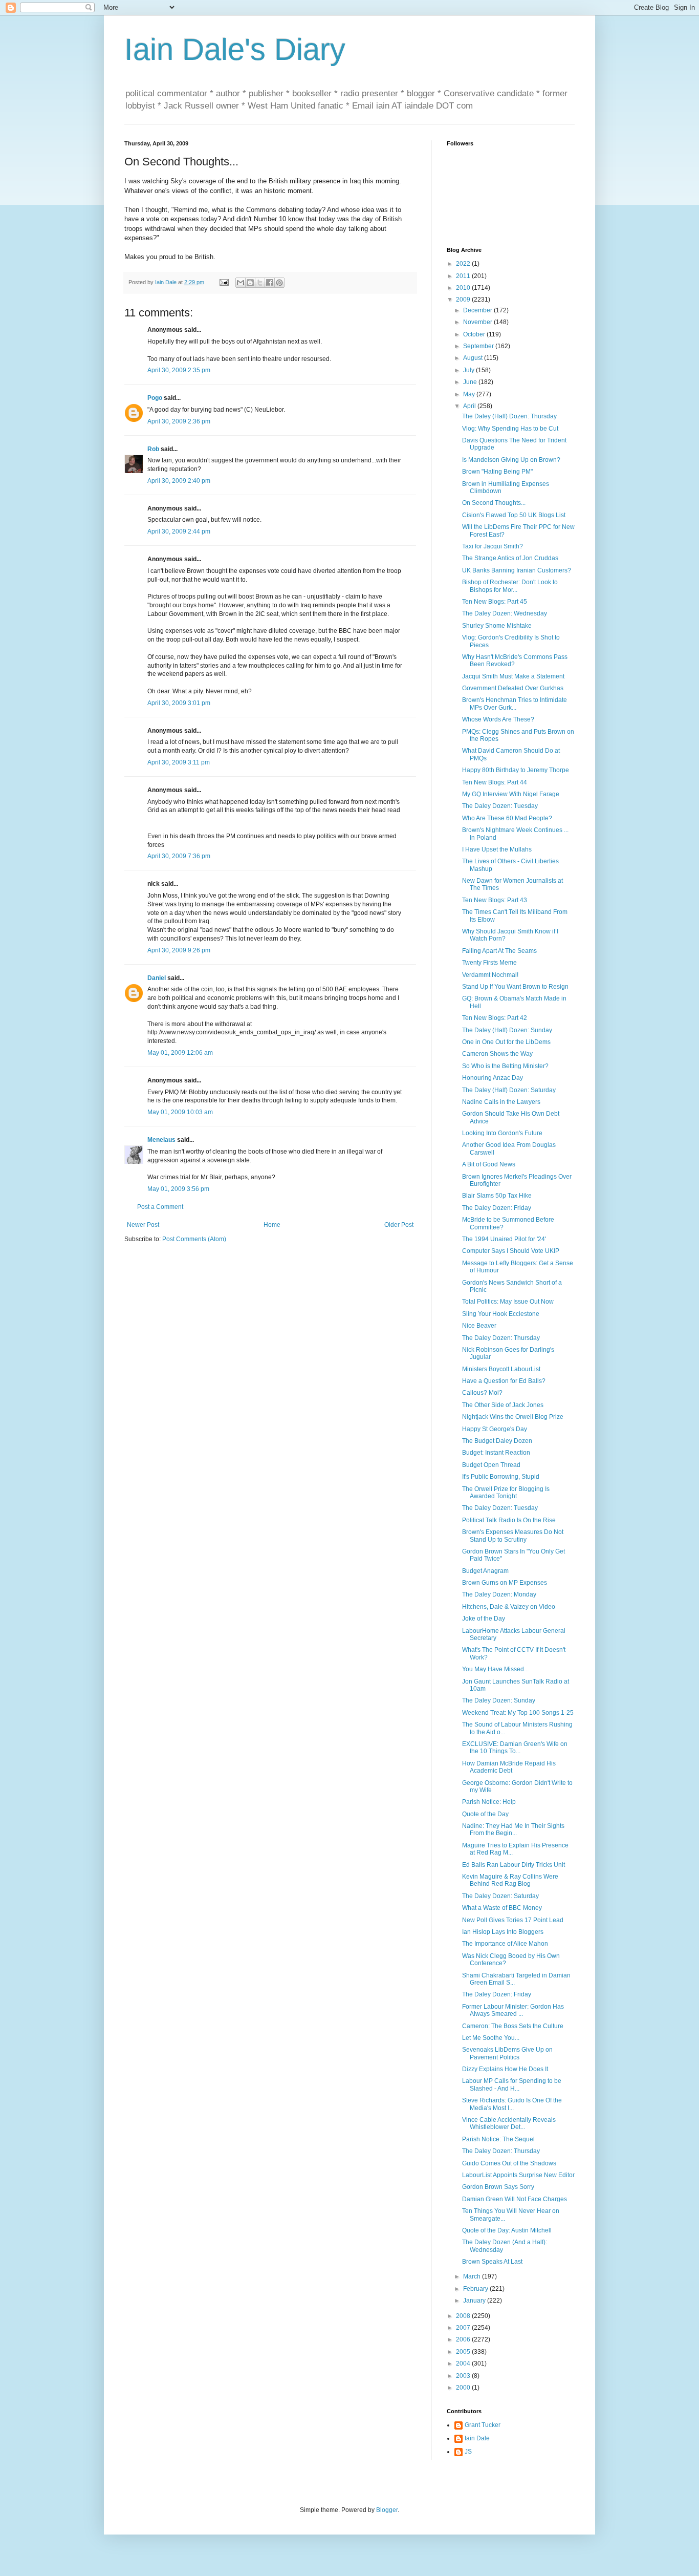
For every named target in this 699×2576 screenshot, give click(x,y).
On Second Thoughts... (494, 503)
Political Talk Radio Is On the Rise (509, 1520)
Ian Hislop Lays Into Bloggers (503, 1932)
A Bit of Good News (489, 1164)
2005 (464, 2352)
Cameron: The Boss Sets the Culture (513, 2026)
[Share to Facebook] (270, 283)
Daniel (157, 978)
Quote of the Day (485, 1814)
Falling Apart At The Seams (499, 951)
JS (468, 2452)
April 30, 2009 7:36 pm (179, 856)
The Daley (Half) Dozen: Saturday (509, 1090)
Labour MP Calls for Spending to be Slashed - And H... (512, 2084)
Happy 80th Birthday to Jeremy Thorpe (516, 770)
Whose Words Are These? (498, 719)
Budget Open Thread (491, 1465)
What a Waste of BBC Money (502, 1908)
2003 (464, 2376)
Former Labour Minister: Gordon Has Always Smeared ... (513, 2010)
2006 (464, 2339)
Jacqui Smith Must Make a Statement (513, 676)
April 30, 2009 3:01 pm (179, 703)
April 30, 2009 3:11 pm (179, 762)
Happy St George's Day (495, 1429)
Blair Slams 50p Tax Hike (497, 1196)
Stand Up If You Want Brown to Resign (515, 987)
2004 (464, 2364)
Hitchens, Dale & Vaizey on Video (509, 1607)
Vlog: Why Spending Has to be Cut (510, 429)
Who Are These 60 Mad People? (507, 818)
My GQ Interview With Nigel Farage (511, 794)
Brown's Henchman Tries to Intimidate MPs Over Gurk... (515, 704)
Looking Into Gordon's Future (502, 1133)
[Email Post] (224, 282)
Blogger (387, 2510)
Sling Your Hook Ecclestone (501, 1314)
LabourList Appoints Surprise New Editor (518, 2175)
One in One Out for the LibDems (506, 1042)
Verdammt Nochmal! (490, 975)
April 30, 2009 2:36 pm (179, 421)
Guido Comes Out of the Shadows (509, 2163)
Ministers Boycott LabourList (501, 1369)
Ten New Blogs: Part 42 (495, 1018)
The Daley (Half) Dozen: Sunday (507, 1030)
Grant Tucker (483, 2425)
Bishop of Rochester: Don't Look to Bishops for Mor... (510, 586)
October (475, 334)
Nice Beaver (479, 1326)
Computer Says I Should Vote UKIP (511, 1251)
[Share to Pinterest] (279, 283)
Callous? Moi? (482, 1393)
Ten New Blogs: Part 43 (495, 900)
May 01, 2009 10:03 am (180, 1112)
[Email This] (241, 283)
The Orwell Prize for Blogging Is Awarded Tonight (506, 1493)
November (478, 322)
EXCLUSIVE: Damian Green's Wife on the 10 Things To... (515, 1748)
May (470, 394)
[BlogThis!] (250, 283)
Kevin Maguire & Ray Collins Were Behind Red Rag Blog (510, 1880)
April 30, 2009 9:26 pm (179, 950)
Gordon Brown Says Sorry (498, 2187)
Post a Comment (160, 1207)
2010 (464, 288)
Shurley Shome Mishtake (497, 626)
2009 (464, 300)
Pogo (155, 398)
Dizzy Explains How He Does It (505, 2069)
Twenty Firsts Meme (489, 963)
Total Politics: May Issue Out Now (508, 1302)
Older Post (399, 1225)
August (474, 358)
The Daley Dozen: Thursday (501, 1338)
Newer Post (143, 1225)
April (470, 406)
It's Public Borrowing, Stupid (501, 1477)
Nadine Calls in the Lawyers (501, 1102)
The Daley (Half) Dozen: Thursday (509, 416)
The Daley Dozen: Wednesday (505, 613)
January (475, 2301)
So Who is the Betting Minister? (505, 1066)
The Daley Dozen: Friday (497, 1208)
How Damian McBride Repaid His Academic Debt (509, 1767)
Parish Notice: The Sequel (498, 2139)
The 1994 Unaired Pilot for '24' (504, 1239)
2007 (464, 2328)
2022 (464, 264)
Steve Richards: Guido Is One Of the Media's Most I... (512, 2104)
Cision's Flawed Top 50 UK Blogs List (514, 515)
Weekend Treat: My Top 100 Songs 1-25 (518, 1713)
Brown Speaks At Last (492, 2262)
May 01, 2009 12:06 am (180, 1053)
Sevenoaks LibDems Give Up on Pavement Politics (507, 2053)
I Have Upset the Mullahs (497, 849)
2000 (464, 2388)
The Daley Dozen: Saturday (500, 1896)
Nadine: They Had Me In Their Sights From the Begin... (513, 1829)
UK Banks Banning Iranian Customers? (517, 570)
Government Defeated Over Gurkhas (513, 688)
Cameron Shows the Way (497, 1054)
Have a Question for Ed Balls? (504, 1381)
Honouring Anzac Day (493, 1078)
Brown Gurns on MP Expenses (505, 1583)
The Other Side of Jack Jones (503, 1405)
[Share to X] (260, 283)
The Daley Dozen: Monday (499, 1594)
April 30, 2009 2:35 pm (179, 370)
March (473, 2276)
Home (272, 1225)
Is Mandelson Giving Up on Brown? (511, 460)
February (476, 2289)
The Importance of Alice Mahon (505, 1944)
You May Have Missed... (495, 1669)
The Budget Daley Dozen (497, 1441)
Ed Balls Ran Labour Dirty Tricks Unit (514, 1865)
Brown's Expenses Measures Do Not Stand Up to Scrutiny (513, 1536)
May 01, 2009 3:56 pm (178, 1189)
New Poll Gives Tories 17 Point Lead (513, 1920)
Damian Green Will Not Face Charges (515, 2199)
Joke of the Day (484, 1619)
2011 (464, 276)
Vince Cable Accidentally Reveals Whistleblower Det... (509, 2123)
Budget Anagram (485, 1571)
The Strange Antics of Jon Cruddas (510, 558)
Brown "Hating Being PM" (497, 472)
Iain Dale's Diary (235, 49)
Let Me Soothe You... (491, 2038)
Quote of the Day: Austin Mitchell (507, 2230)
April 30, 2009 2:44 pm (179, 531)
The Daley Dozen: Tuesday (500, 806)
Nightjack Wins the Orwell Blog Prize (513, 1417)
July (469, 370)
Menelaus (161, 1140)
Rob (153, 449)
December (478, 310)
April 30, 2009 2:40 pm (179, 481)
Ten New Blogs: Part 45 (495, 602)
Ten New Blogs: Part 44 (495, 782)
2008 (464, 2316)
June (471, 382)
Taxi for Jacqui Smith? (493, 546)
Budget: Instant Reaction (496, 1453)
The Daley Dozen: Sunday (499, 1700)
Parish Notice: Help (489, 1802)
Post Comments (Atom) (194, 1239)
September (479, 346)
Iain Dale (477, 2438)
